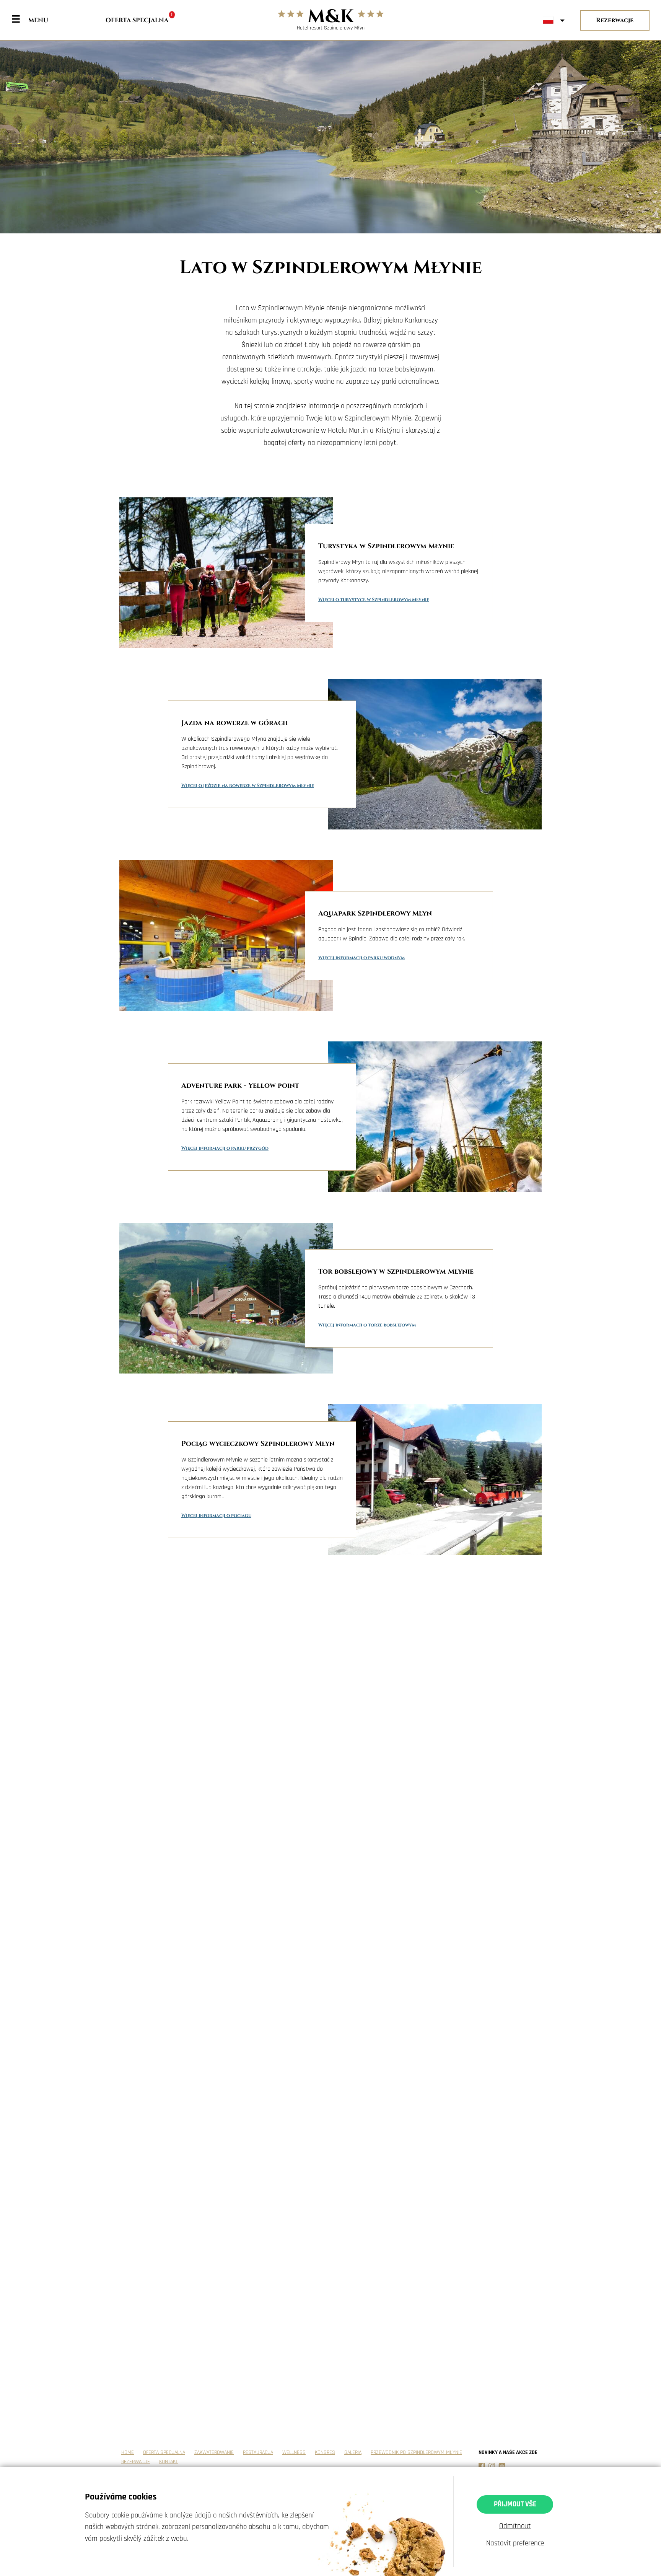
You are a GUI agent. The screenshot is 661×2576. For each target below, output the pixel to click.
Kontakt (169, 2462)
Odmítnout (515, 2526)
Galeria (353, 2452)
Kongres (325, 2452)
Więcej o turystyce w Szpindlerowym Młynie (374, 600)
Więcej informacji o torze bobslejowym (367, 1325)
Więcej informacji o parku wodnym (361, 958)
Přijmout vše (515, 2504)
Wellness (294, 2452)
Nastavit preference (515, 2543)
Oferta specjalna (139, 20)
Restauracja (258, 2452)
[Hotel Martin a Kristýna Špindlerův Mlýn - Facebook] (482, 2466)
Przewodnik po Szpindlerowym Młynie (416, 2452)
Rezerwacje (615, 20)
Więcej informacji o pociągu (216, 1515)
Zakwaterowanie (214, 2452)
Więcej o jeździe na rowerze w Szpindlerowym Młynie (248, 785)
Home (128, 2452)
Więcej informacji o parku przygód (225, 1148)
